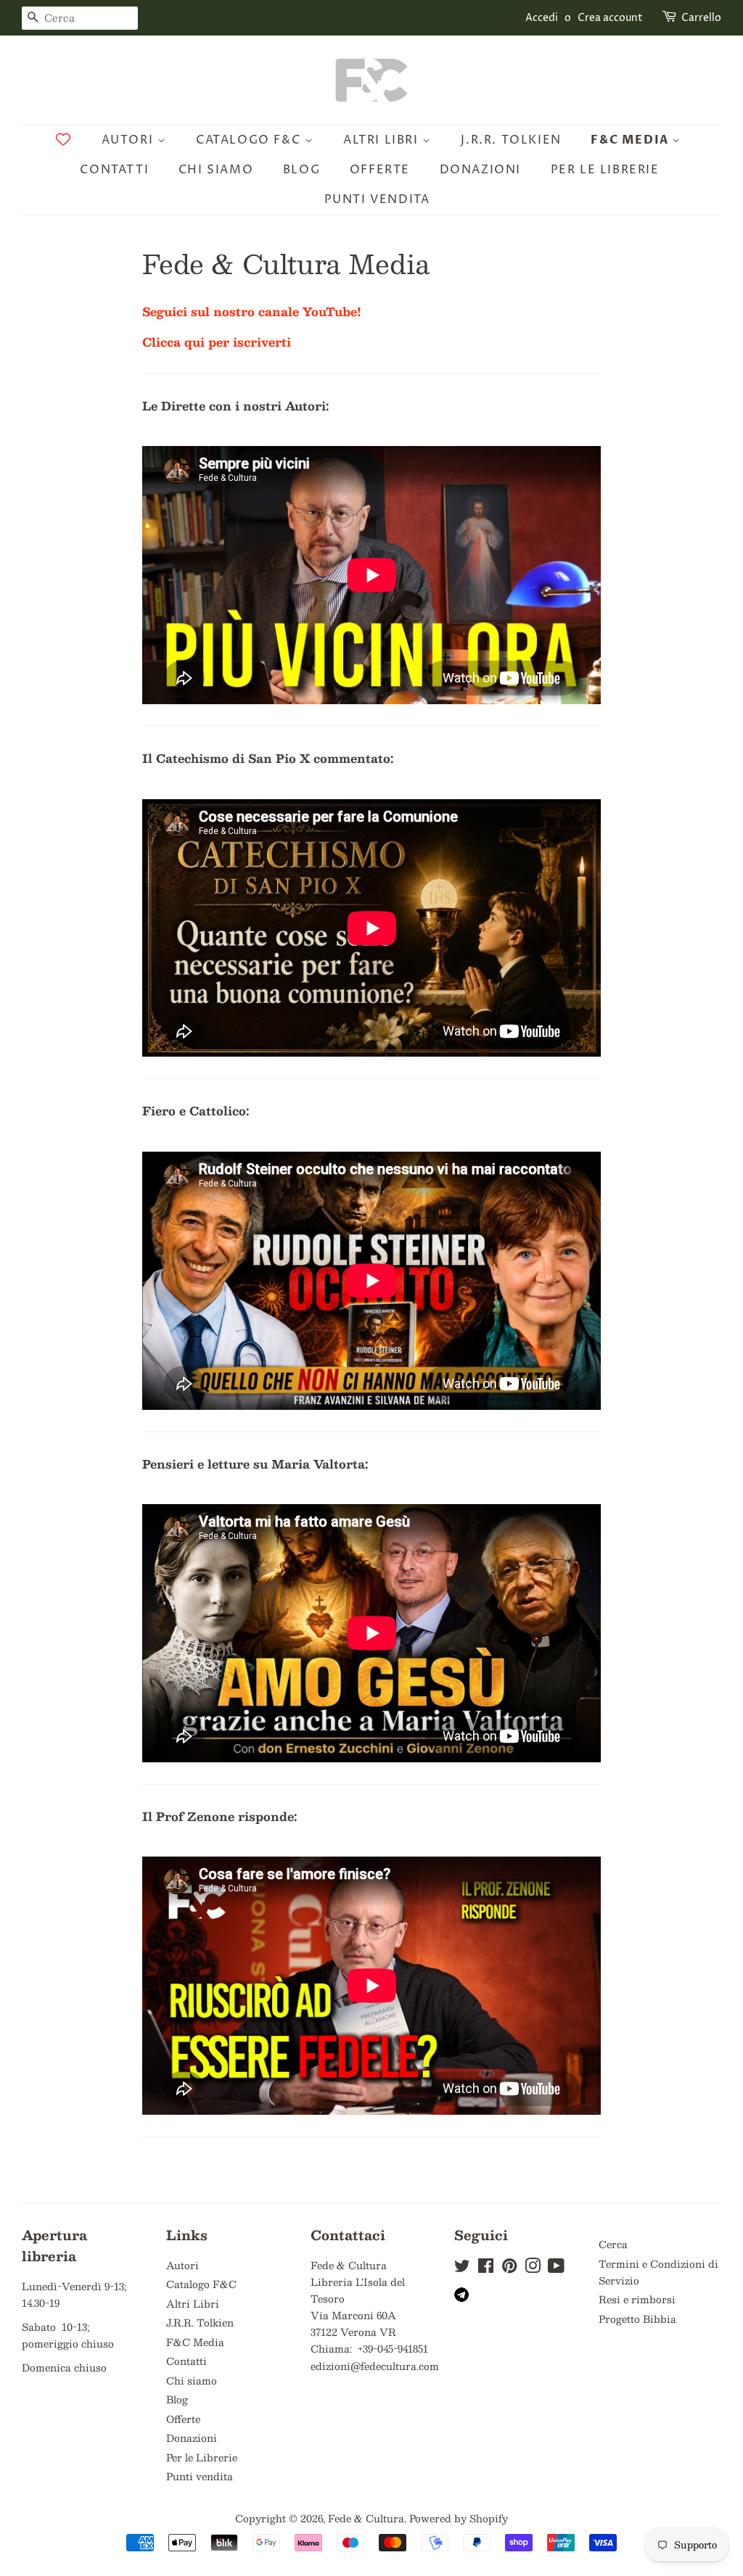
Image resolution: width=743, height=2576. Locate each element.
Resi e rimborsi (637, 2299)
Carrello (701, 18)
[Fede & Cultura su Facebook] (486, 2268)
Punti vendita (377, 199)
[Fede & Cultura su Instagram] (533, 2268)
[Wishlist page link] (63, 139)
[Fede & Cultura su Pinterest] (509, 2268)
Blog (301, 170)
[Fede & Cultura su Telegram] (461, 2298)
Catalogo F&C (250, 140)
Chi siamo (216, 170)
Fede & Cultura (366, 2518)
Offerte (380, 170)
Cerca (613, 2244)
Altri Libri (383, 140)
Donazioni (480, 170)
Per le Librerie (605, 170)
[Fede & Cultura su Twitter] (462, 2268)
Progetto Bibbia (637, 2319)
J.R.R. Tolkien (511, 140)
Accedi (542, 18)
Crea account (610, 18)
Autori (130, 140)
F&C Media (631, 140)
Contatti (114, 170)
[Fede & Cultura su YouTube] (556, 2268)
